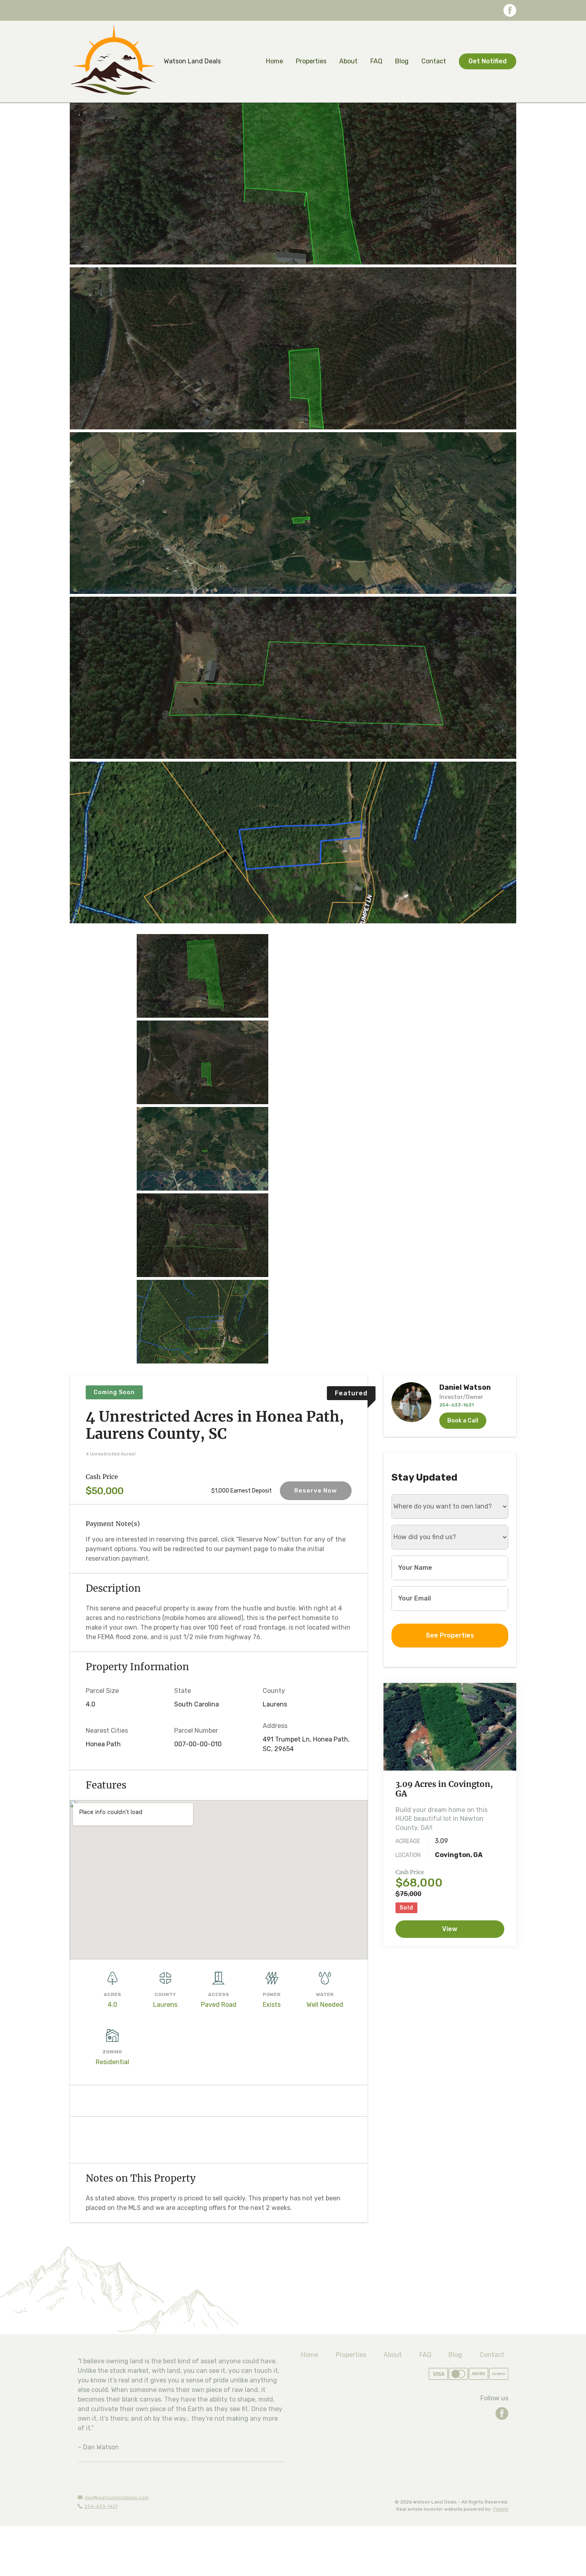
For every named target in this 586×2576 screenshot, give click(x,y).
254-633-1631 (101, 2506)
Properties (311, 61)
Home (274, 61)
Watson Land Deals (192, 61)
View (450, 1929)
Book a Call (463, 1421)
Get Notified (488, 61)
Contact (434, 61)
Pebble (501, 2509)
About (348, 61)
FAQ (376, 61)
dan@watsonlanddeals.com (117, 2498)
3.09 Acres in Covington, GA (444, 1789)
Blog (402, 61)
